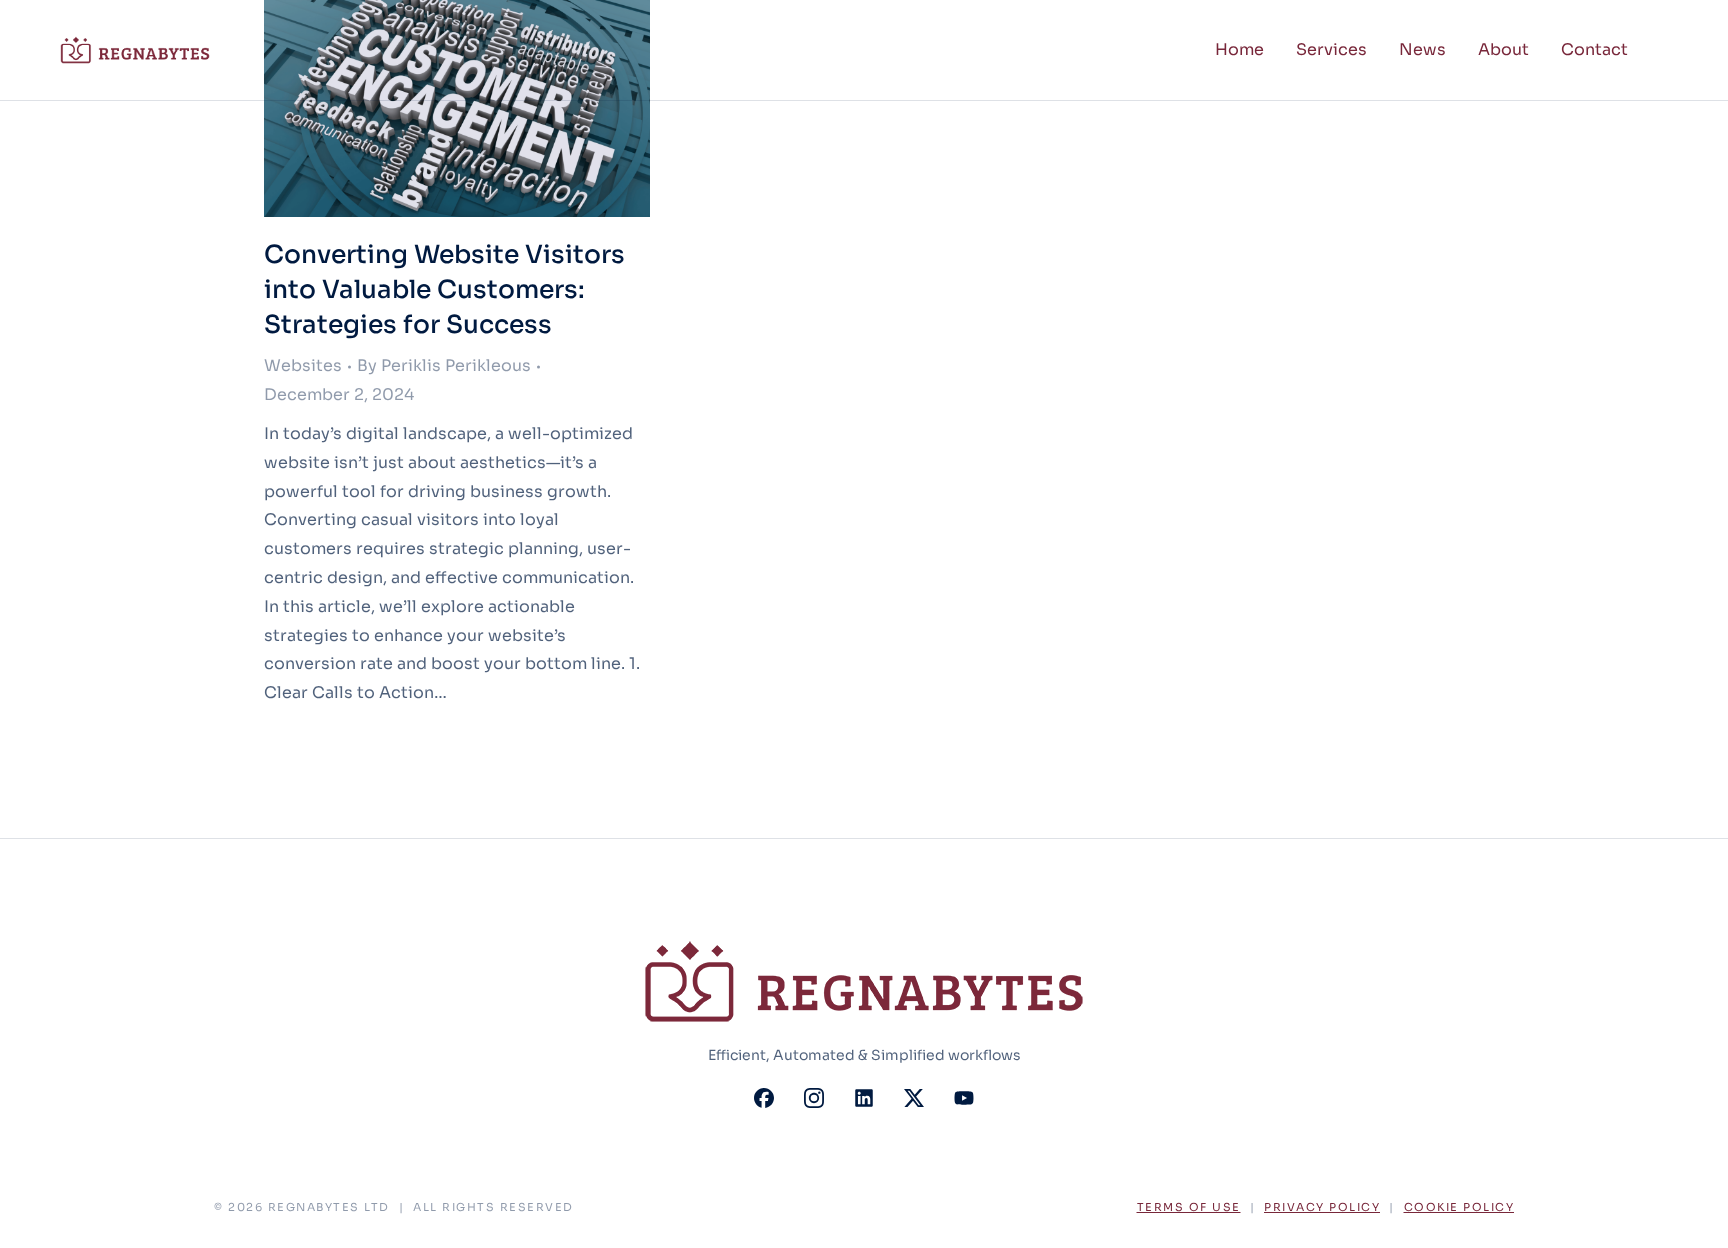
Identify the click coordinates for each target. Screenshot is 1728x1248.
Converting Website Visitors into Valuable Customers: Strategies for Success (444, 289)
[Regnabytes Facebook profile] (764, 1098)
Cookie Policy (1459, 1207)
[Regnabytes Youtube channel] (964, 1098)
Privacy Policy (1322, 1207)
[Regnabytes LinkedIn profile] (864, 1098)
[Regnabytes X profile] (914, 1098)
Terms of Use (1189, 1207)
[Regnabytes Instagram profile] (814, 1098)
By (444, 365)
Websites (303, 365)
